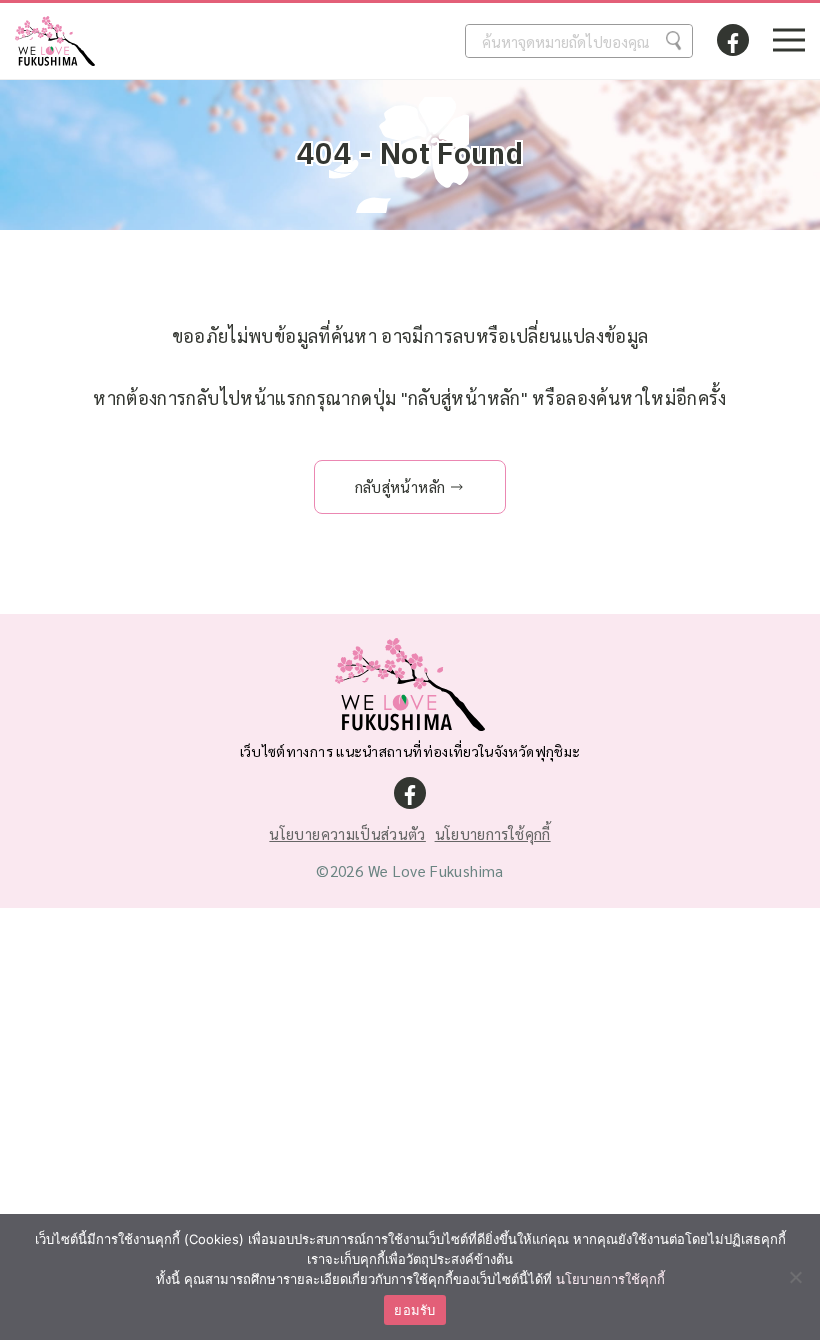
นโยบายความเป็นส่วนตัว (347, 833)
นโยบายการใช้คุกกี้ (493, 833)
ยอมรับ (414, 1310)
